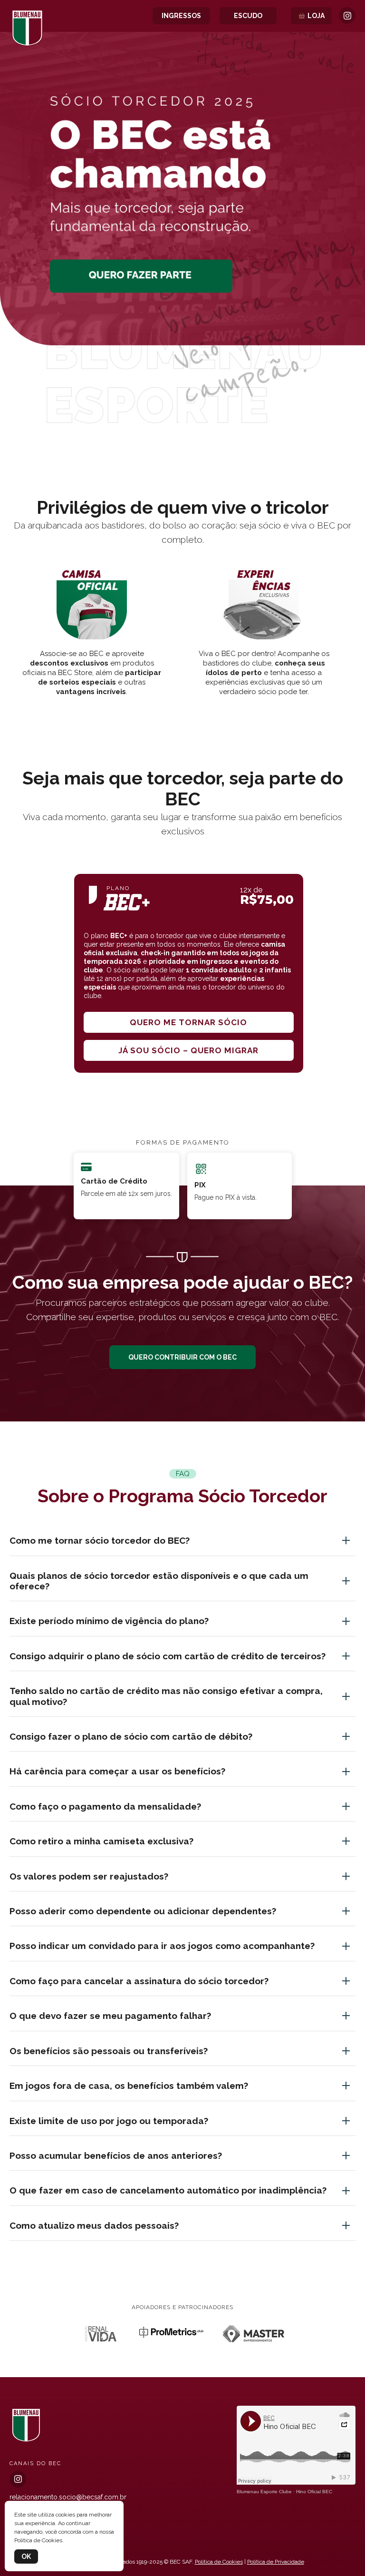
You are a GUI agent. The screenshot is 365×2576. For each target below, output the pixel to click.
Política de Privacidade (276, 2562)
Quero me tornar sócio (188, 1022)
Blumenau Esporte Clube (264, 2492)
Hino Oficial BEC (314, 2492)
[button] (182, 422)
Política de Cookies (219, 2562)
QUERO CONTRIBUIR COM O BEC (182, 1357)
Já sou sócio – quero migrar (188, 1050)
